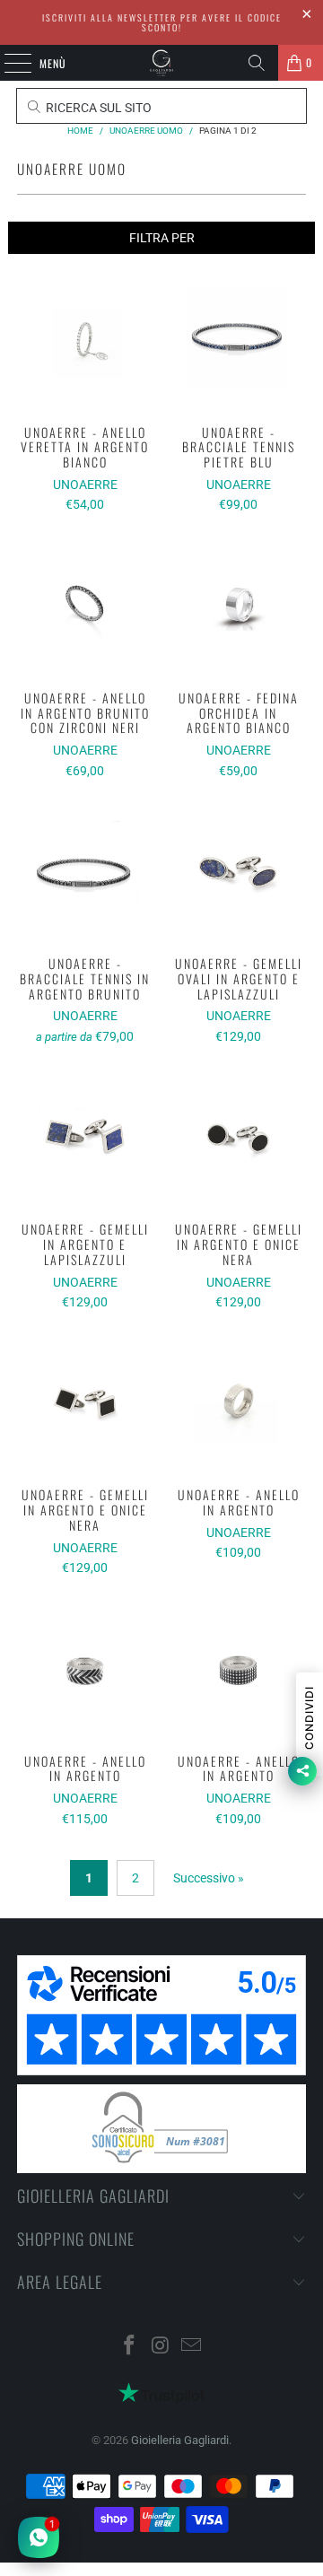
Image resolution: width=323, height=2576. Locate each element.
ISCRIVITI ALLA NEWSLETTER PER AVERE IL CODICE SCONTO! (162, 22)
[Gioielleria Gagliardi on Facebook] (129, 2347)
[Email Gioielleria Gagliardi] (192, 2347)
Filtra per (162, 238)
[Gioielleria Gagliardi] (161, 63)
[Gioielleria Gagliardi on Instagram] (161, 2347)
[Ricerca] (257, 63)
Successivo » (209, 1878)
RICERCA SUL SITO (97, 108)
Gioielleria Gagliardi (180, 2440)
